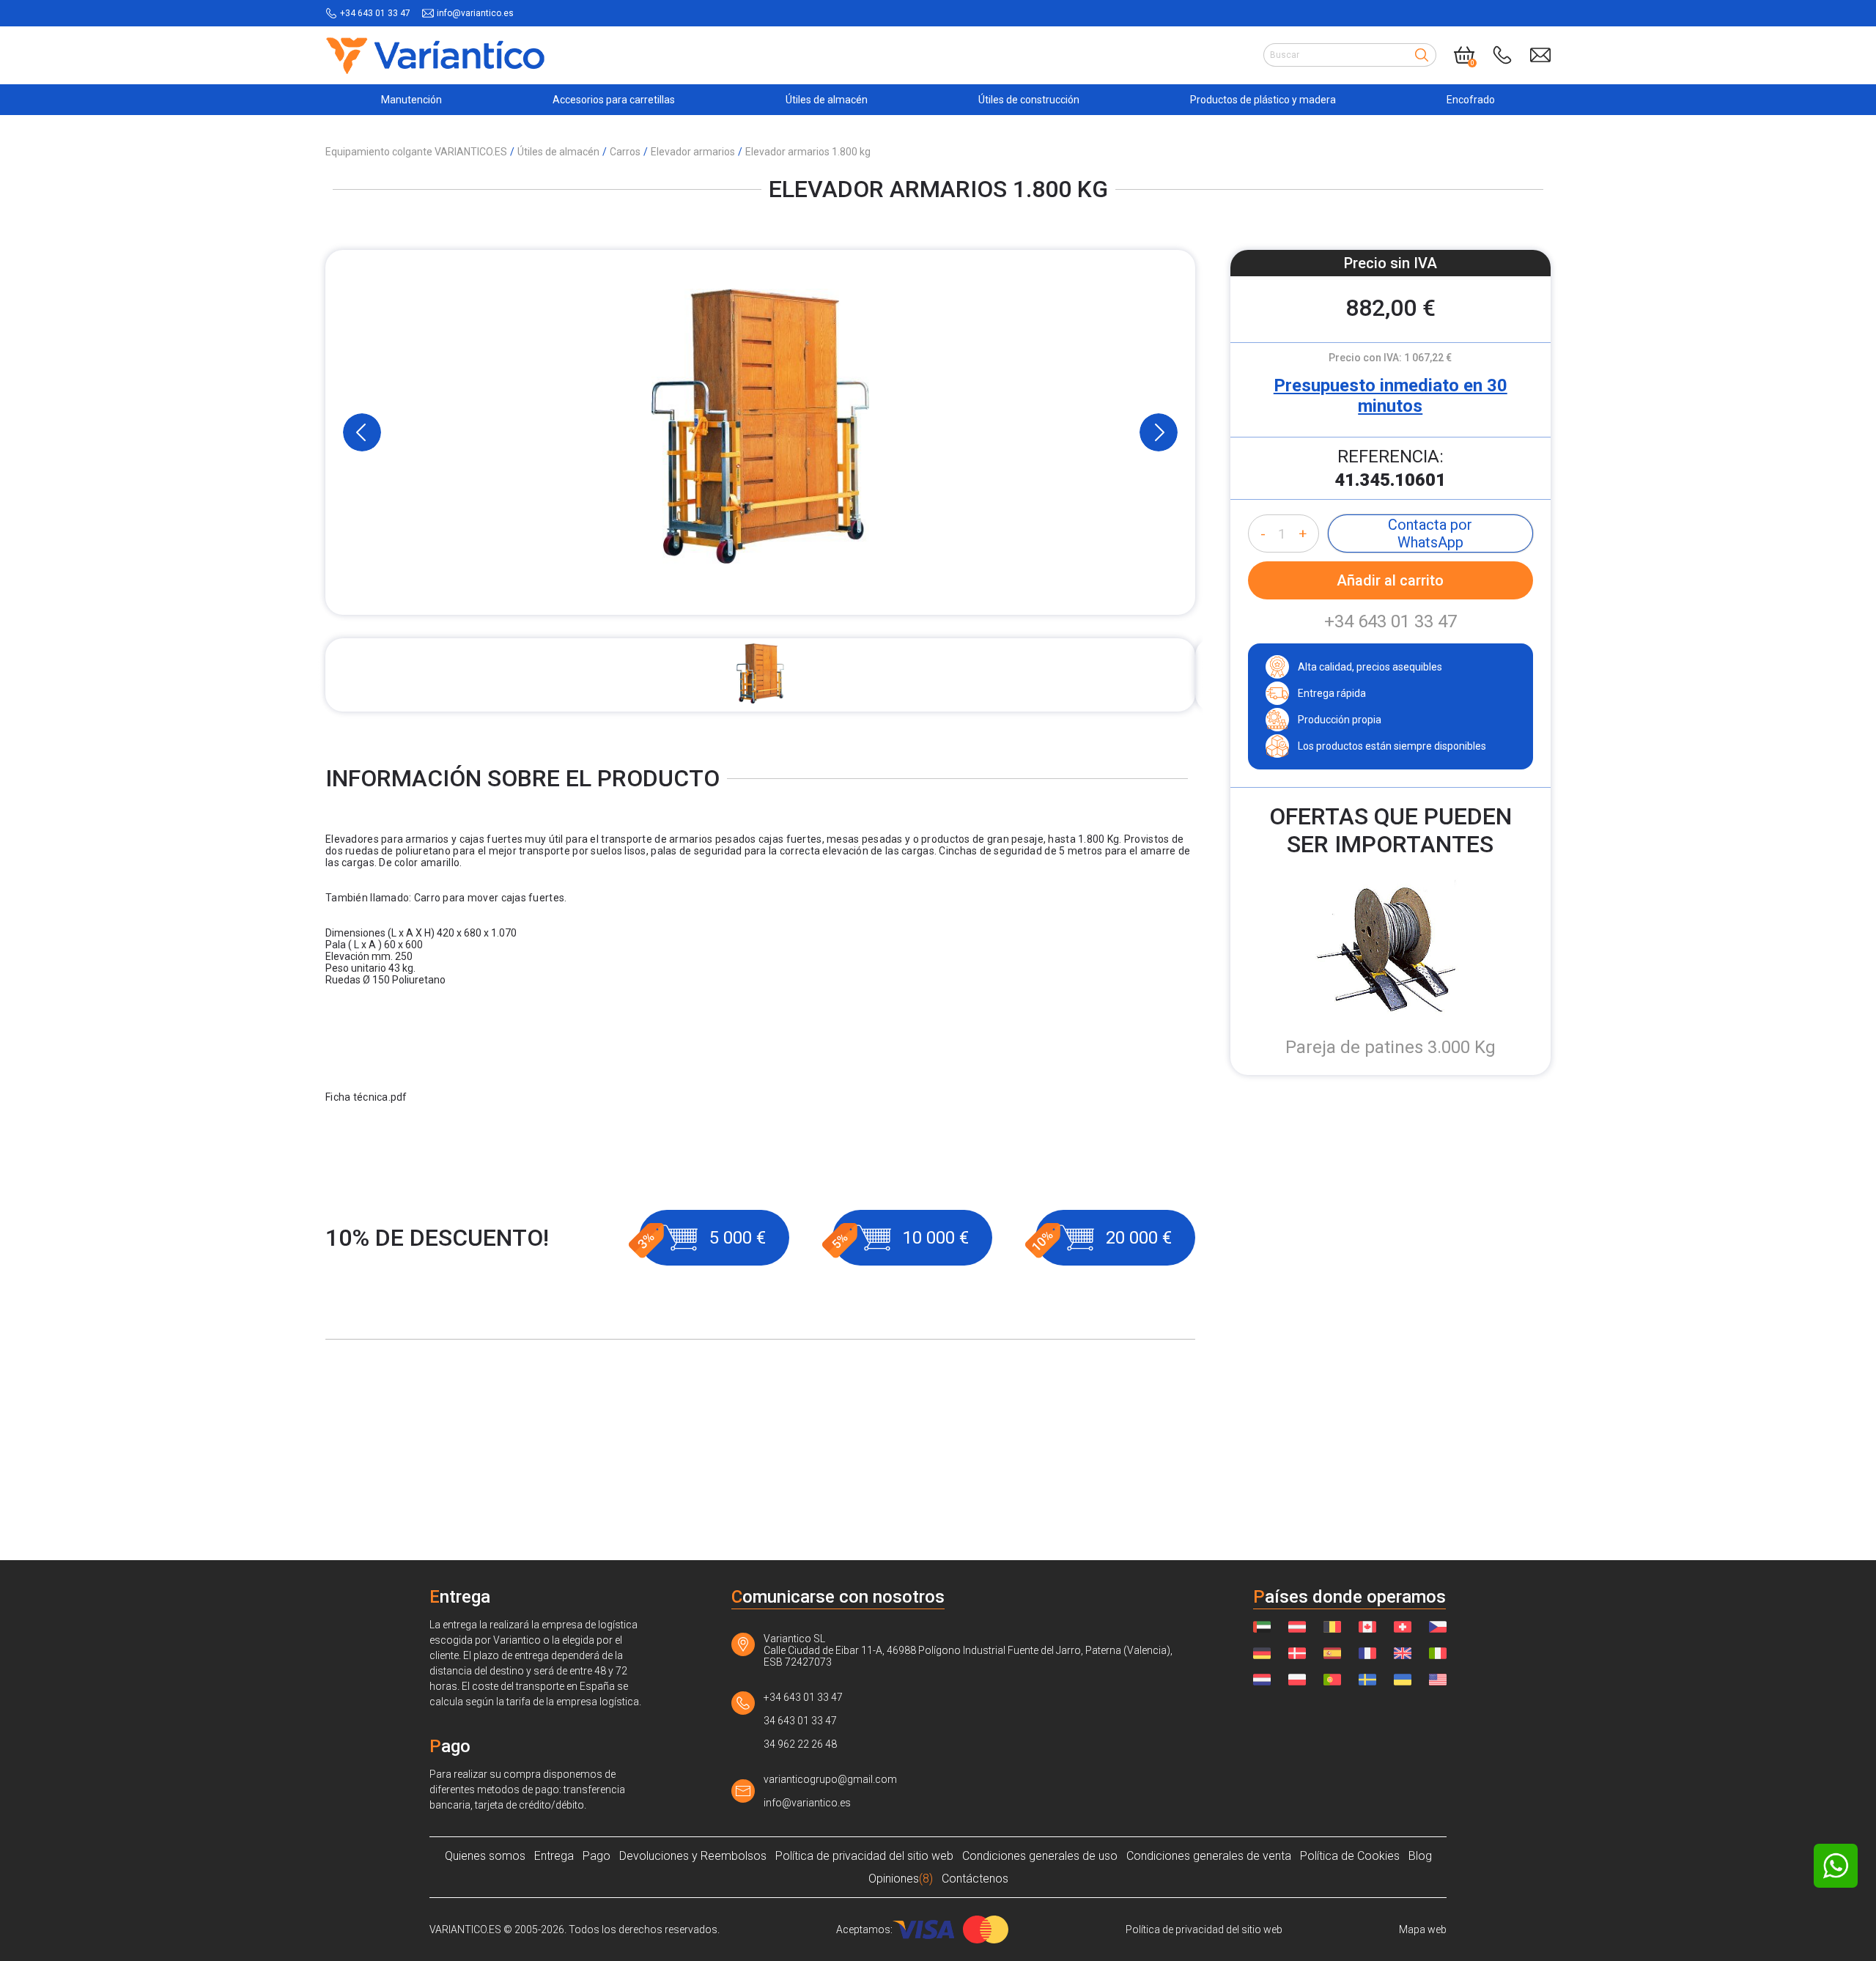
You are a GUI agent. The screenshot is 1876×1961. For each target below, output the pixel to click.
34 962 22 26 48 (800, 1744)
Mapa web (1423, 1929)
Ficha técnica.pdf (366, 1097)
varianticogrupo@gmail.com (830, 1779)
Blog (1420, 1856)
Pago (597, 1856)
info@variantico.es (475, 13)
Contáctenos (975, 1879)
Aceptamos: (864, 1929)
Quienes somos (485, 1856)
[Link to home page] (435, 55)
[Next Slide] (1159, 432)
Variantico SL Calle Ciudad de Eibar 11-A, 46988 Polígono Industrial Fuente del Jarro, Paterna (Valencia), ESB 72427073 (968, 1650)
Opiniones (901, 1879)
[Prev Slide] (362, 432)
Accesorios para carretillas (614, 100)
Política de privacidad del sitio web (864, 1856)
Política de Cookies (1350, 1856)
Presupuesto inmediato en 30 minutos (1391, 396)
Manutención (411, 100)
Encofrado (1471, 100)
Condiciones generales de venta (1209, 1856)
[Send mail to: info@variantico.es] (1540, 55)
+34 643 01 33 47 (375, 13)
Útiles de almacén (827, 100)
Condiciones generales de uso (1040, 1856)
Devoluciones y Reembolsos (693, 1856)
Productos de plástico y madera (1263, 100)
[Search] (1422, 55)
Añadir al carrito (1390, 580)
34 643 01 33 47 (800, 1721)
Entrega (554, 1856)
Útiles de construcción (1029, 100)
